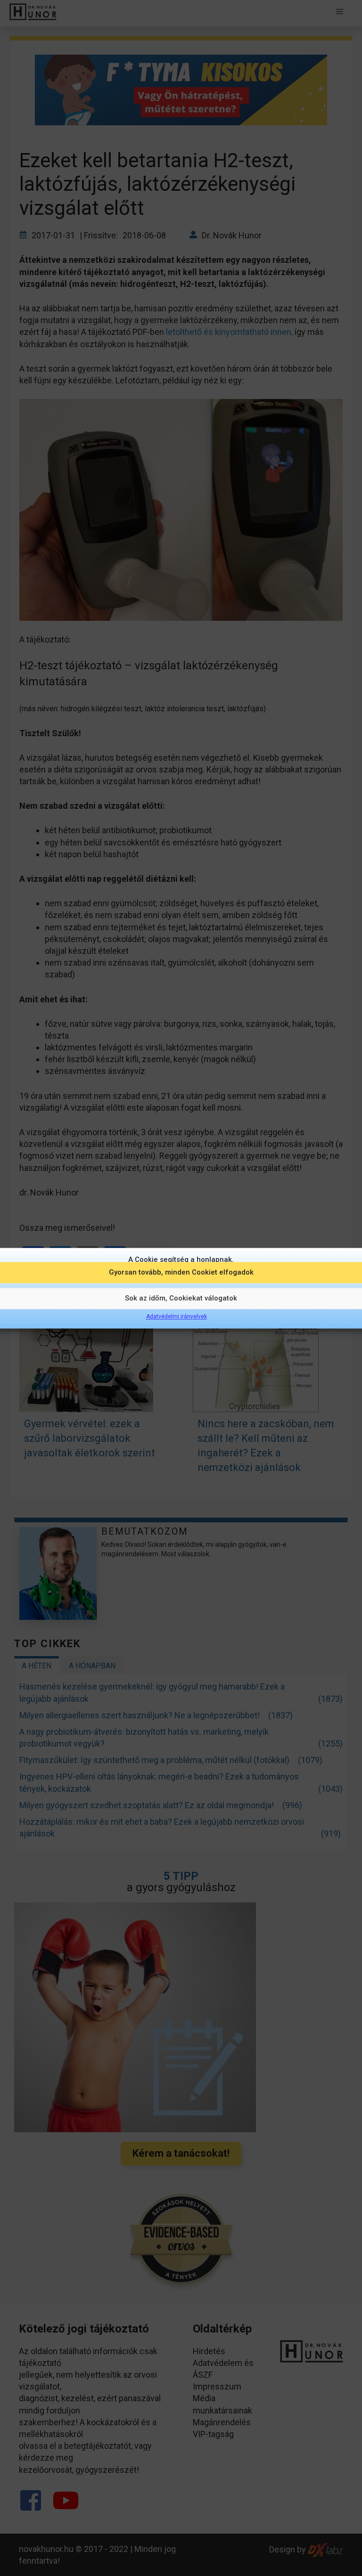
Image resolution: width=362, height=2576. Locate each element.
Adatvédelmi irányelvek (177, 1316)
